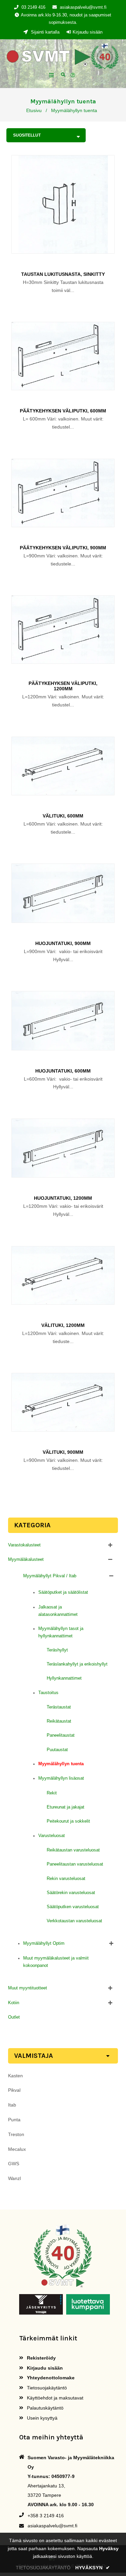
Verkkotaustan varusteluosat (74, 1921)
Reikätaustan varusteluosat (73, 1850)
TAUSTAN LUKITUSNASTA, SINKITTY (63, 274)
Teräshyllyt (57, 1650)
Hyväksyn (93, 2568)
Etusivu (34, 110)
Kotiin (14, 2003)
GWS (14, 2164)
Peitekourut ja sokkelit (68, 1821)
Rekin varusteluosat (66, 1878)
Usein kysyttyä (41, 2418)
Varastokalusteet (24, 1545)
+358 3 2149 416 (46, 2516)
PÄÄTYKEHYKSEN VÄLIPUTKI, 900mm (63, 548)
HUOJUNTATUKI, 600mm (63, 1071)
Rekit (52, 1793)
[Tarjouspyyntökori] (74, 76)
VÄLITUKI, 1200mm (63, 1325)
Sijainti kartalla (45, 32)
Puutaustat (57, 1750)
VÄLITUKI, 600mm (63, 816)
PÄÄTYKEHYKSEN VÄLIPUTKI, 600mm (63, 411)
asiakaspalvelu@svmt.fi (83, 7)
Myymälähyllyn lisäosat (61, 1778)
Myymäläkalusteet (26, 1559)
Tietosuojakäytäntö (46, 2388)
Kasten (15, 2076)
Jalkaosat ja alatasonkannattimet (58, 1611)
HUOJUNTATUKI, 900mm (63, 943)
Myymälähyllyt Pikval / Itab (50, 1576)
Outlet (14, 2017)
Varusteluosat (52, 1836)
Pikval (14, 2090)
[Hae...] (63, 74)
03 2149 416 (33, 7)
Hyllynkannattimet (64, 1678)
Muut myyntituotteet (28, 1988)
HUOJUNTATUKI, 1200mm (63, 1198)
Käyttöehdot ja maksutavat (54, 2398)
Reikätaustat (59, 1721)
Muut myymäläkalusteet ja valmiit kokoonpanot (56, 1962)
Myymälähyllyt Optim (44, 1943)
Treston (16, 2134)
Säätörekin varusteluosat (71, 1893)
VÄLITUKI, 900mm (63, 1452)
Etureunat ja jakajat (66, 1807)
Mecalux (17, 2149)
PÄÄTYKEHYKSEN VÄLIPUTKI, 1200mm (63, 686)
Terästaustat (59, 1707)
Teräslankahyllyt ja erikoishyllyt (77, 1664)
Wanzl (14, 2178)
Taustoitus (48, 1693)
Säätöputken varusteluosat (73, 1907)
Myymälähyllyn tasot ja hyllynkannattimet (61, 1632)
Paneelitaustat (61, 1735)
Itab (12, 2105)
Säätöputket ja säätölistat (63, 1592)
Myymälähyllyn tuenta (61, 1764)
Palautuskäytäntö (45, 2408)
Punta (14, 2120)
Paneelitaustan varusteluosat (75, 1864)
